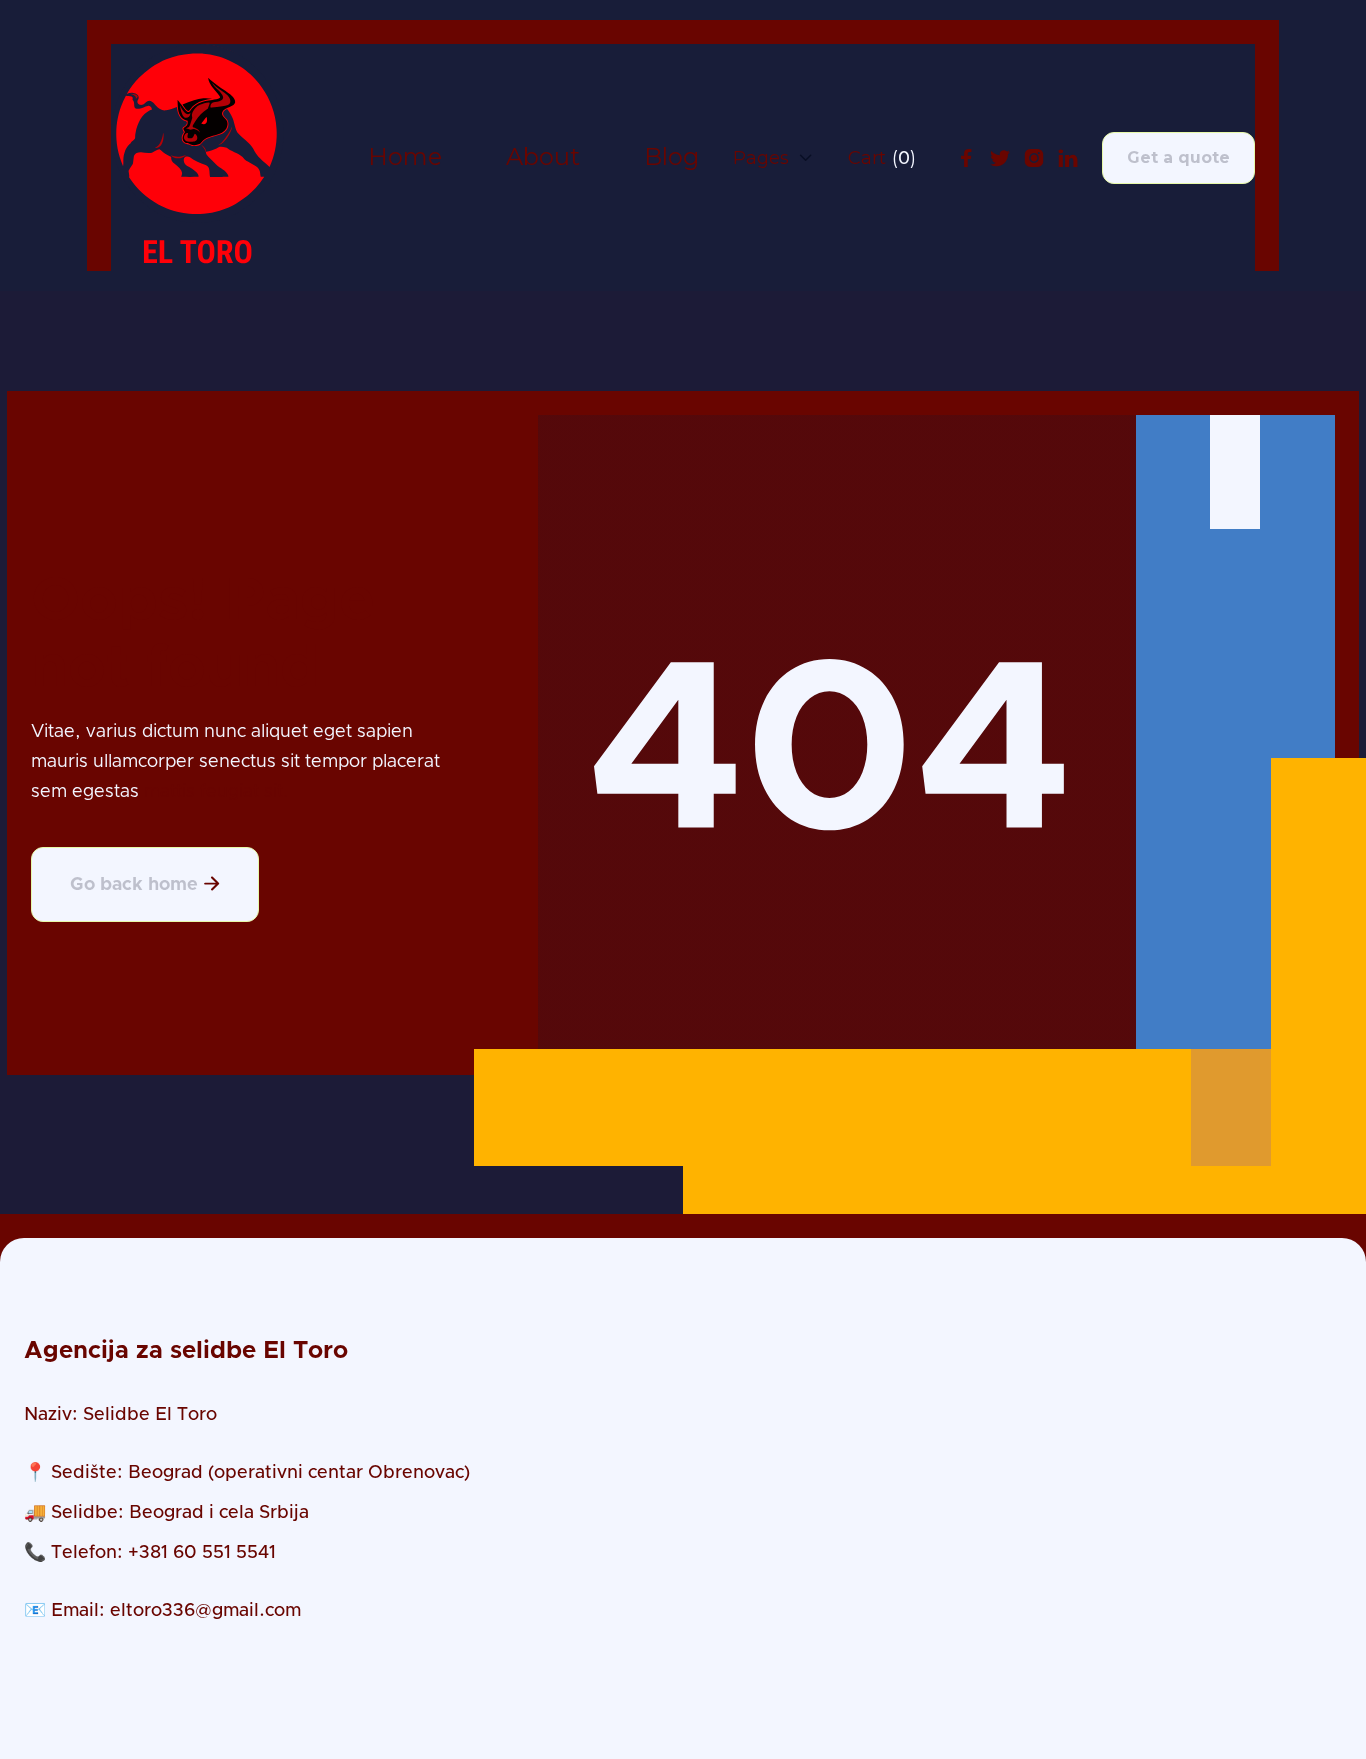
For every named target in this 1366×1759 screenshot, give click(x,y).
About (543, 157)
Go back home (145, 884)
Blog (671, 157)
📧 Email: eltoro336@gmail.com (162, 1611)
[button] (773, 158)
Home (405, 157)
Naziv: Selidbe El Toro (120, 1415)
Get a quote (1178, 157)
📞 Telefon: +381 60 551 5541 (150, 1553)
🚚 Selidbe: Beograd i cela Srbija (166, 1513)
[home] (197, 157)
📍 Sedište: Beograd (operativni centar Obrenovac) (247, 1473)
